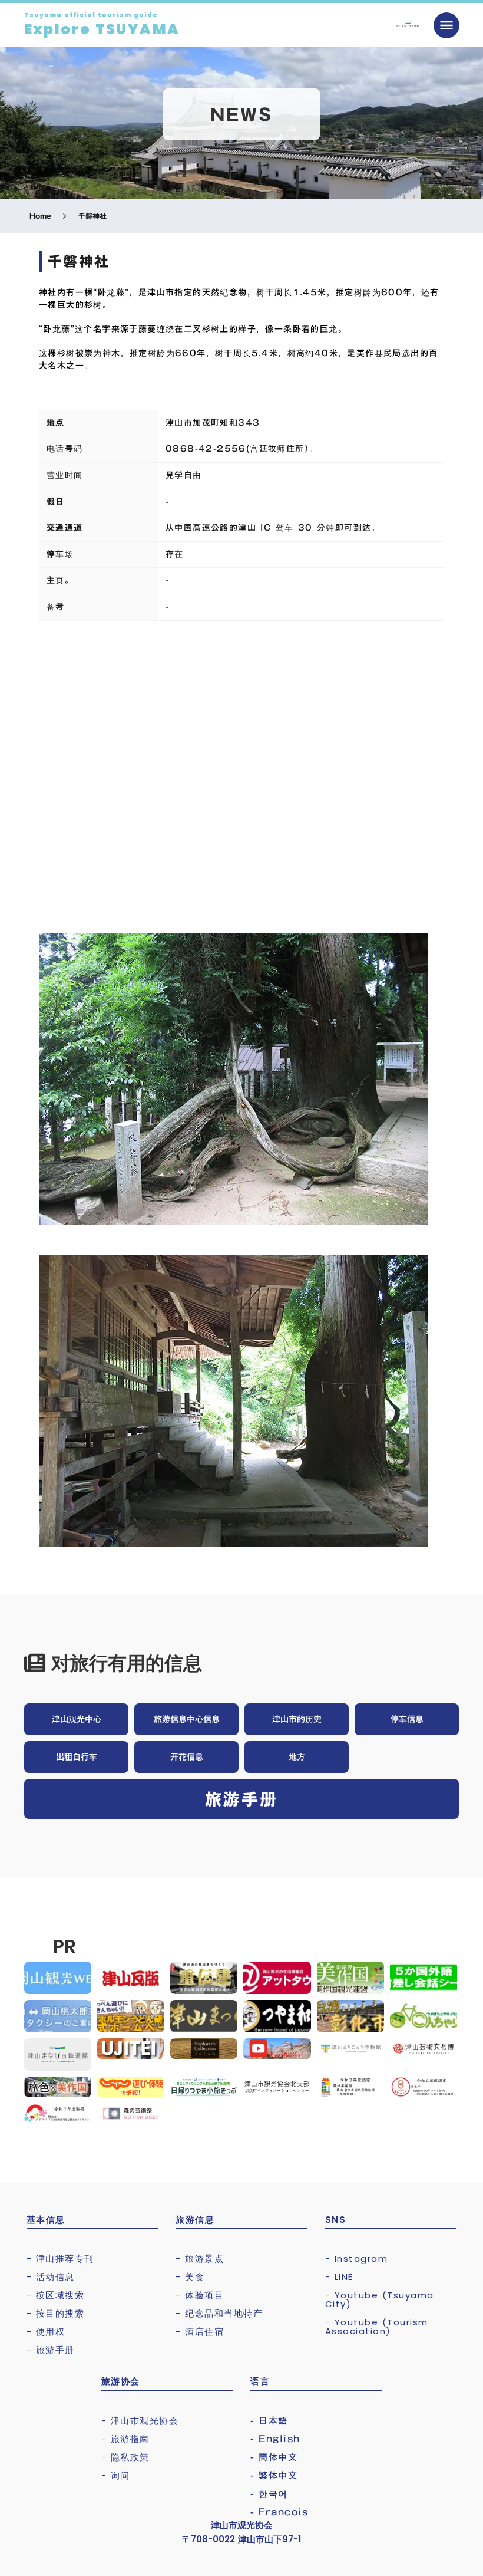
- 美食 (190, 2277)
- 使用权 (46, 2332)
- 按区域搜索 (56, 2295)
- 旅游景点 (200, 2258)
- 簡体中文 (274, 2457)
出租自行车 (77, 1757)
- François (279, 2512)
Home (40, 216)
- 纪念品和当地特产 (219, 2313)
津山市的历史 (297, 1719)
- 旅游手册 (51, 2350)
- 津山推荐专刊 (60, 2258)
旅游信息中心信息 (187, 1719)
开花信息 (187, 1757)
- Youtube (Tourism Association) (377, 2327)
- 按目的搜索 (56, 2313)
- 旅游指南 (125, 2439)
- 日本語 (269, 2421)
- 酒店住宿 (200, 2332)
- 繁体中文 (274, 2475)
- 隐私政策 (125, 2457)
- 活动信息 (51, 2277)
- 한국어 (269, 2494)
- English (275, 2439)
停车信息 (407, 1719)
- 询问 (116, 2475)
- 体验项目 (200, 2295)
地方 (297, 1757)
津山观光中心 (77, 1719)
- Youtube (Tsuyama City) (380, 2299)
